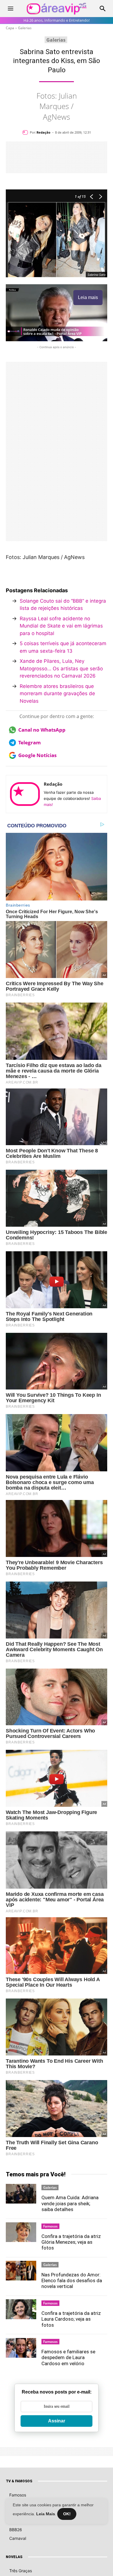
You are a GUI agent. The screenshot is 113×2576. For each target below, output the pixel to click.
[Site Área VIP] (57, 9)
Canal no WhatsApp (42, 730)
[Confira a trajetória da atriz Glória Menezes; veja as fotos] (21, 2232)
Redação (43, 132)
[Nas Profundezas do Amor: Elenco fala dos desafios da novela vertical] (21, 2271)
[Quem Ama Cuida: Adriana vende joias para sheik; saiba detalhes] (21, 2194)
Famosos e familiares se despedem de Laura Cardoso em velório (68, 2358)
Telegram (30, 742)
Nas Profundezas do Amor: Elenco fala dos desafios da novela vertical (72, 2281)
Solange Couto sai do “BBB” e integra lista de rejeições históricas (63, 605)
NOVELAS (14, 2557)
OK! (67, 2514)
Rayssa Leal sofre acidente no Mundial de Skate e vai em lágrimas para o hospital (61, 626)
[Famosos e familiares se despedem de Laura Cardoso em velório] (21, 2348)
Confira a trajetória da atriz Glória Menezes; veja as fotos (71, 2242)
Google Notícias (37, 755)
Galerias (25, 28)
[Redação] (26, 132)
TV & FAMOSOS (19, 2481)
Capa (10, 28)
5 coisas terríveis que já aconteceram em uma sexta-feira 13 (63, 647)
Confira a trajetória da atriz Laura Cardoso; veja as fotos (71, 2319)
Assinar (57, 2421)
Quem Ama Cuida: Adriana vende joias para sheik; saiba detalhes (70, 2203)
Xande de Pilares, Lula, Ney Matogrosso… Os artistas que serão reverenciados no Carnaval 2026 (61, 668)
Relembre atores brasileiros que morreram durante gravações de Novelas (57, 694)
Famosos (50, 2226)
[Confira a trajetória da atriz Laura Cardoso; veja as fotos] (21, 2309)
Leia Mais (46, 2514)
